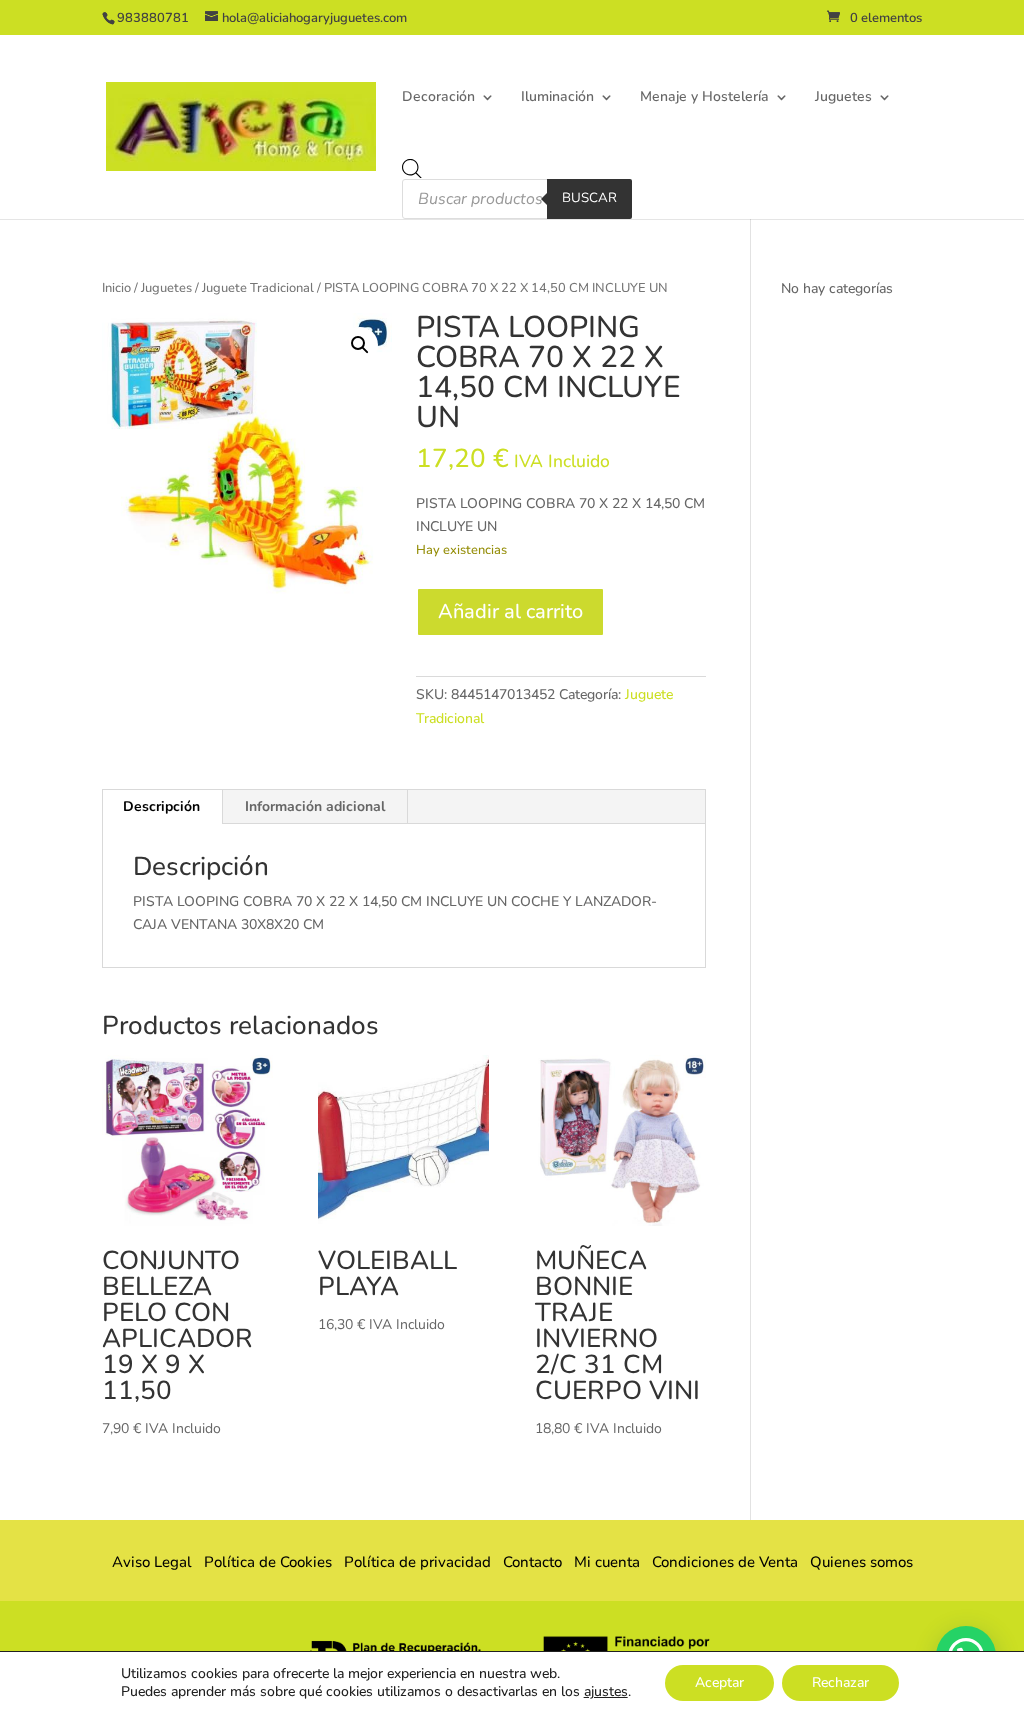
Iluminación (557, 98)
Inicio (116, 288)
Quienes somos (855, 1562)
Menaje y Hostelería (704, 98)
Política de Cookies (268, 1562)
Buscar (589, 198)
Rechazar (840, 1682)
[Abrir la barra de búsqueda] (412, 169)
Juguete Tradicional (258, 288)
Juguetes (843, 98)
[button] (360, 345)
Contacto (532, 1562)
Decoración (438, 98)
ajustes (606, 1692)
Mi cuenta (607, 1562)
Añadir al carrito (510, 611)
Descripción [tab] (161, 806)
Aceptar (719, 1682)
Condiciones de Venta (725, 1562)
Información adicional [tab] (315, 806)
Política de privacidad (417, 1562)
